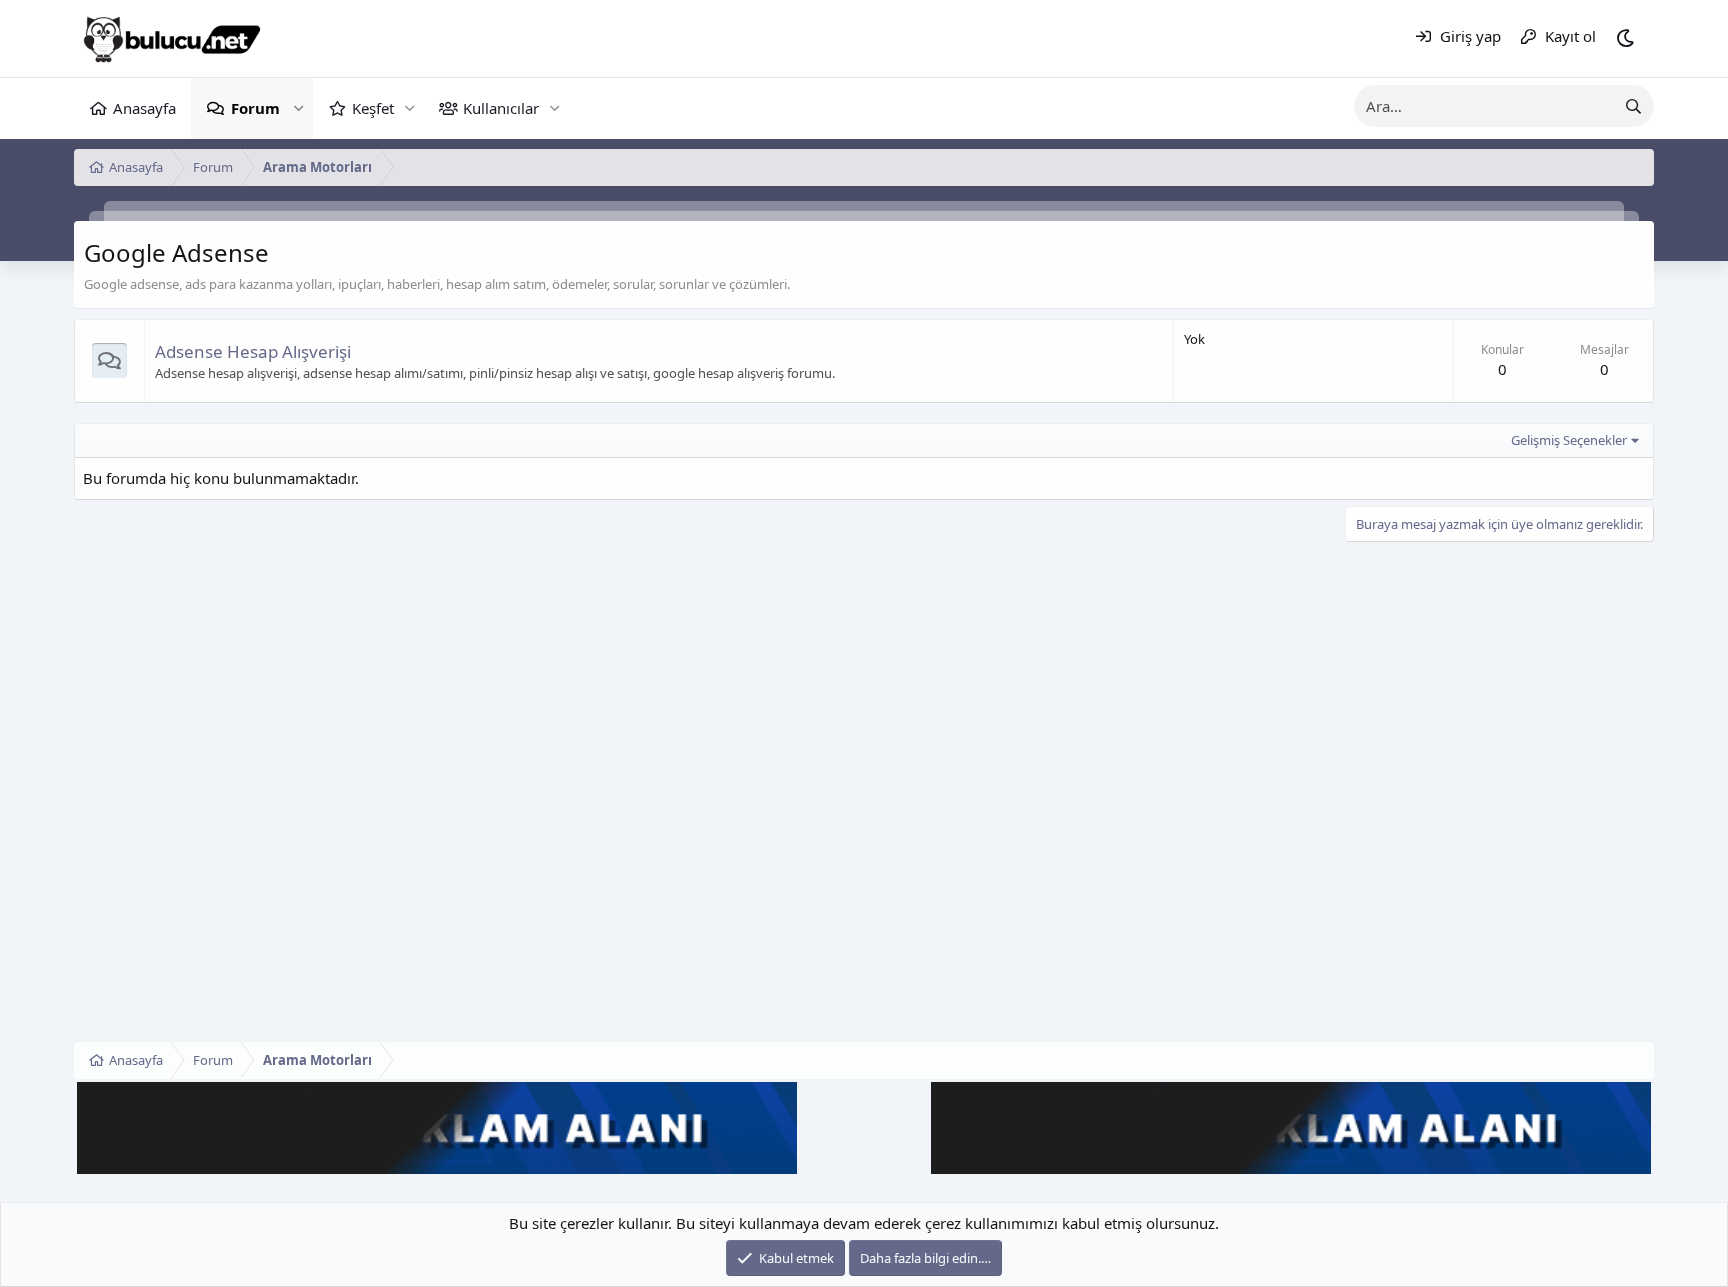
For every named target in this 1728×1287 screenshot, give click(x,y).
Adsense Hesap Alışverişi (253, 351)
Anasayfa (144, 108)
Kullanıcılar (501, 108)
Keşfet (373, 108)
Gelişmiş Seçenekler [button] (1569, 440)
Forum (255, 108)
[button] (299, 108)
